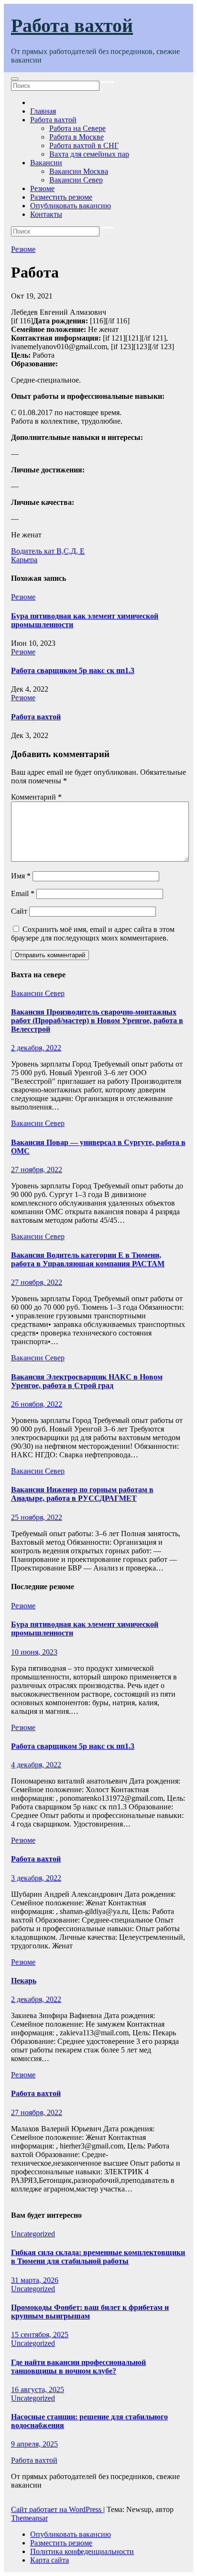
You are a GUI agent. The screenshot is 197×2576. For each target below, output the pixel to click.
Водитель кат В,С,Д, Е (48, 551)
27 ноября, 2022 (37, 1170)
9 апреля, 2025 (34, 2444)
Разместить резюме (61, 197)
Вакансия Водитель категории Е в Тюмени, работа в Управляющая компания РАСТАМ (88, 1259)
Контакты (46, 214)
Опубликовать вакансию (71, 206)
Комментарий (36, 797)
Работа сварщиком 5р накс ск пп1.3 (73, 670)
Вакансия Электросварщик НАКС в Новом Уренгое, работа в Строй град (87, 1381)
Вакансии (46, 163)
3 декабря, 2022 (36, 1878)
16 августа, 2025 (38, 2389)
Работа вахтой (72, 26)
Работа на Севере (77, 128)
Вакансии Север (76, 180)
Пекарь (24, 1981)
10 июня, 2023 (34, 1652)
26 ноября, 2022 (37, 1404)
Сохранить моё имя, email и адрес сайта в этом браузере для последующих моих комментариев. (93, 934)
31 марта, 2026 (35, 2280)
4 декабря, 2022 (36, 1765)
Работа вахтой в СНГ (84, 145)
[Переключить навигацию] (15, 79)
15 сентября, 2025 (40, 2335)
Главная (43, 111)
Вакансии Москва (79, 171)
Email (23, 893)
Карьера (24, 560)
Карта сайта (49, 2560)
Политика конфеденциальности (82, 2551)
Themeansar (29, 2518)
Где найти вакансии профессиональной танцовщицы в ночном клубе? (78, 2367)
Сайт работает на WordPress (57, 2509)
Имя (21, 876)
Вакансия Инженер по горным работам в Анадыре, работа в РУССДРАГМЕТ (82, 1494)
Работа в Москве (77, 137)
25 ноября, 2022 (37, 1517)
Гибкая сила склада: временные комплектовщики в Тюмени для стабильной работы (98, 2257)
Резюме (42, 188)
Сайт (19, 911)
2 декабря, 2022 (36, 1048)
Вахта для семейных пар (89, 154)
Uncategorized (33, 2234)
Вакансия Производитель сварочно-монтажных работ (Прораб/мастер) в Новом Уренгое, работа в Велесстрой (97, 1021)
